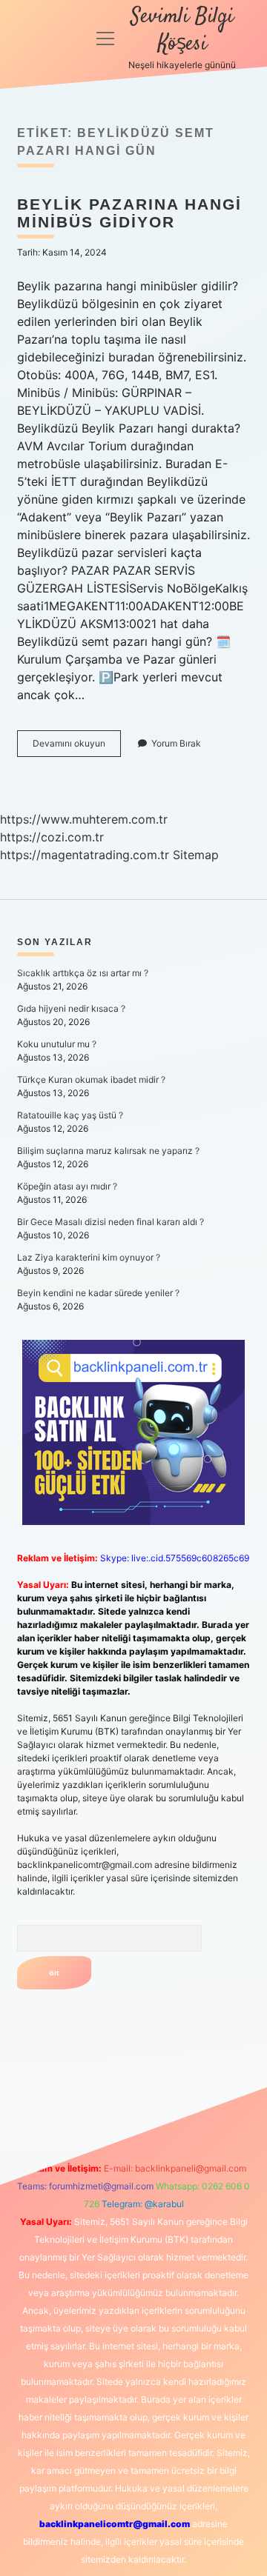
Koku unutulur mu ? (57, 1044)
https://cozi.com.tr (52, 837)
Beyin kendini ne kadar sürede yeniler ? (98, 1293)
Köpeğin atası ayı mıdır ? (67, 1186)
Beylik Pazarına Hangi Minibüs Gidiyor (129, 213)
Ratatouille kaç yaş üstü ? (70, 1115)
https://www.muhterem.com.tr (84, 819)
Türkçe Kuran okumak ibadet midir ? (91, 1080)
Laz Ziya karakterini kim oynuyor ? (89, 1257)
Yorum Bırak (176, 743)
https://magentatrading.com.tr (85, 855)
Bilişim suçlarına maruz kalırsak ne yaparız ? (108, 1151)
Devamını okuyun (77, 747)
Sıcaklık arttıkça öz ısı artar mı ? (83, 973)
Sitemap (196, 855)
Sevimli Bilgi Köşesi (182, 31)
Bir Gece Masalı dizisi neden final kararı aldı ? (111, 1222)
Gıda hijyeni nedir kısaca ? (71, 1008)
